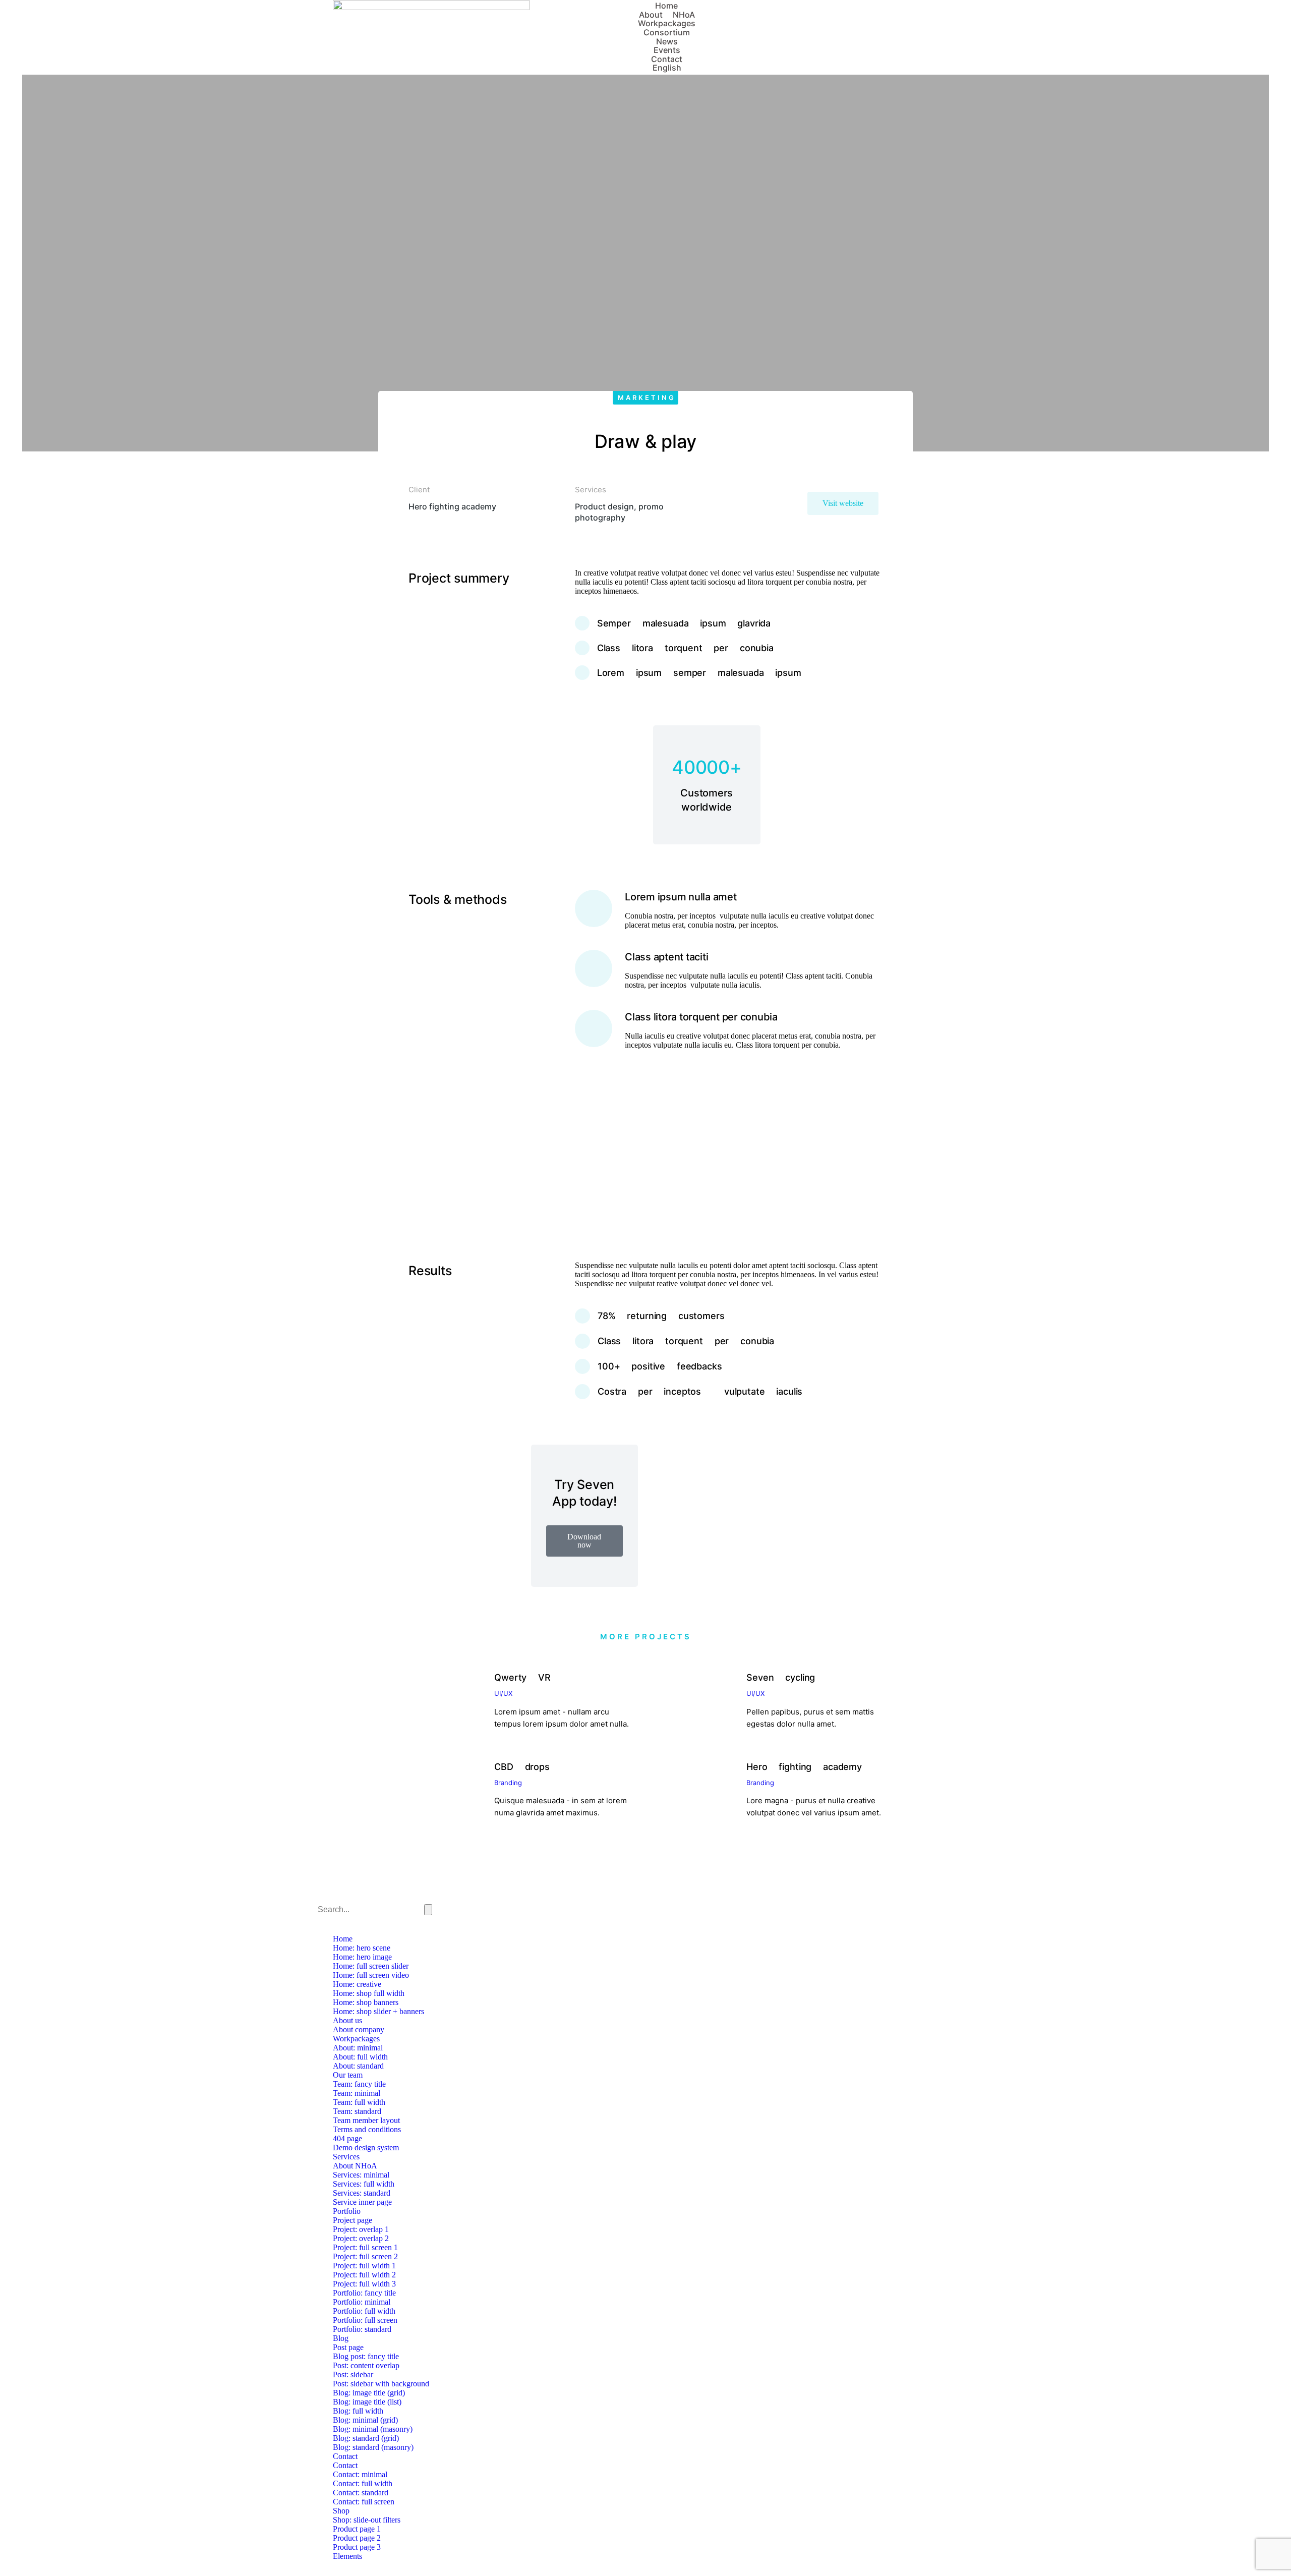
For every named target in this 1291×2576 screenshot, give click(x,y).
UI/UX (503, 1693)
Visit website (843, 503)
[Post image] (445, 1696)
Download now (584, 1541)
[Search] (428, 1910)
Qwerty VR (522, 1677)
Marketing (647, 397)
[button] (418, 1155)
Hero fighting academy (804, 1767)
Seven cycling (781, 1677)
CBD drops (522, 1767)
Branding (508, 1783)
